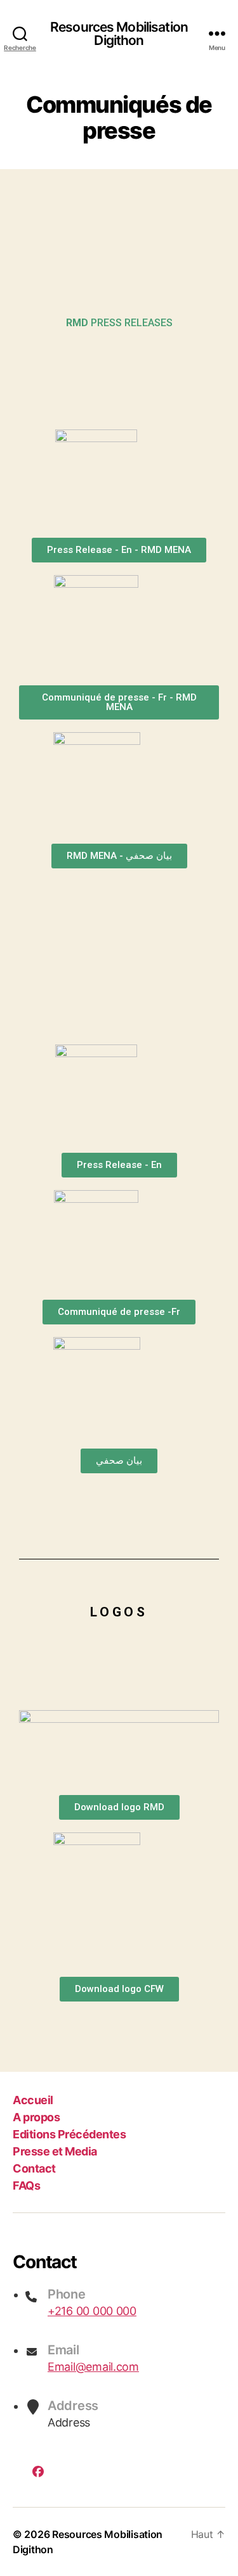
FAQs (26, 2186)
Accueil (33, 2100)
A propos (36, 2117)
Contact (34, 2168)
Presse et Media (55, 2151)
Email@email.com (93, 2367)
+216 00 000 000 (92, 2311)
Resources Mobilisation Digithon (119, 34)
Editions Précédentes (69, 2134)
